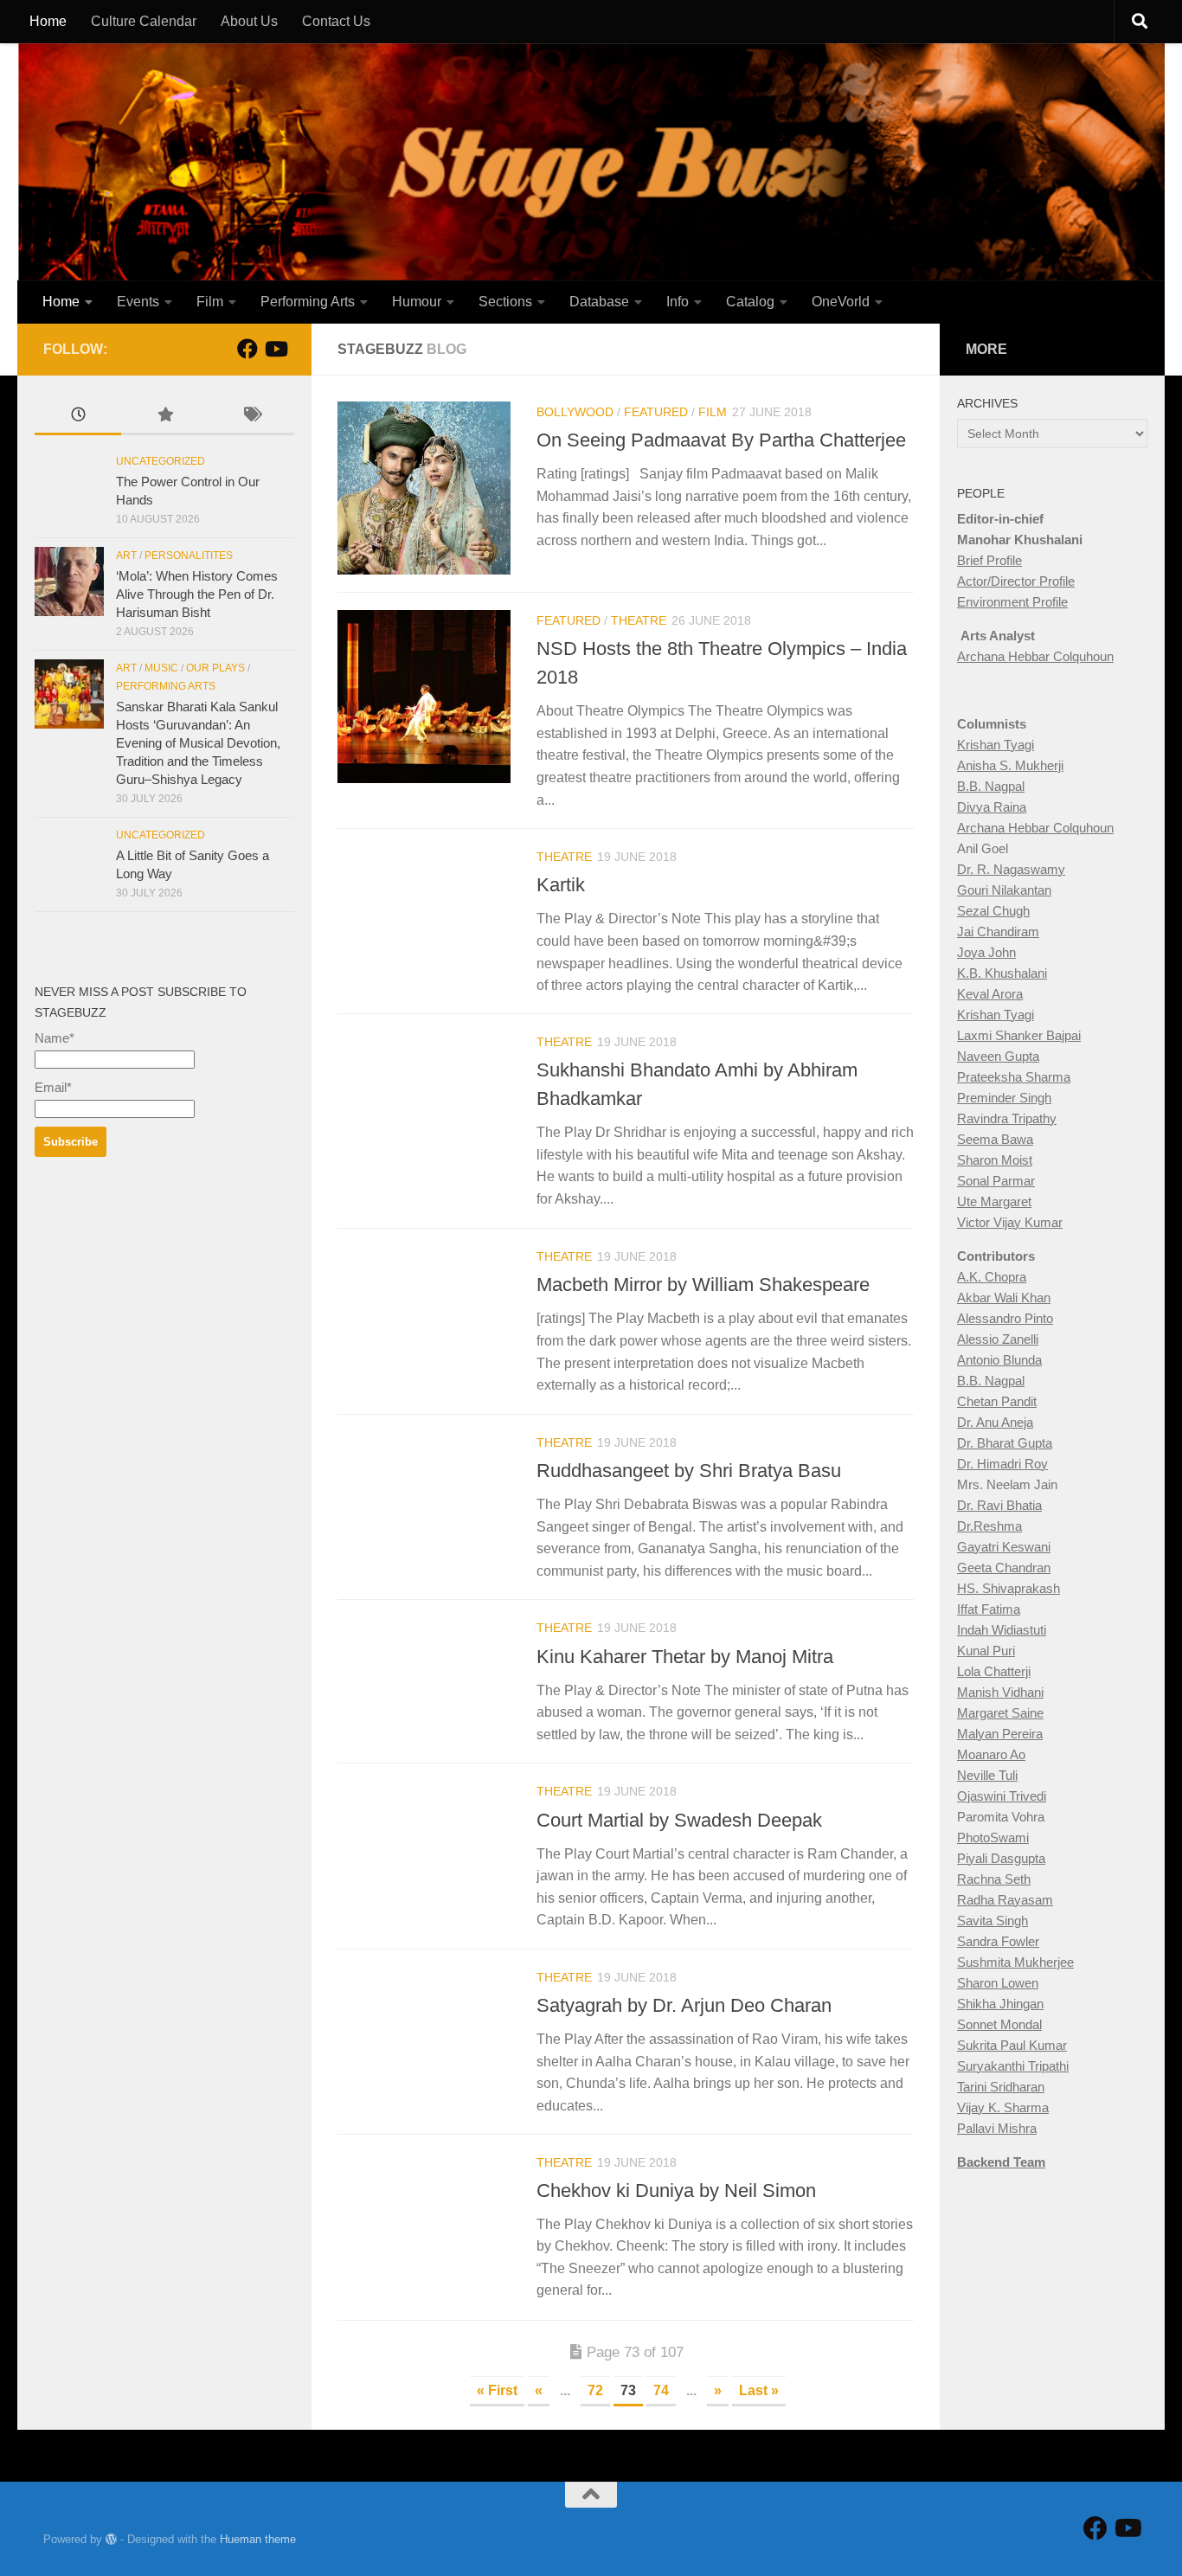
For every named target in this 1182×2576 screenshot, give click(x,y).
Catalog (750, 302)
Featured (656, 412)
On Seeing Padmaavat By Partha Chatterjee (721, 440)
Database (599, 302)
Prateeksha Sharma (1014, 1077)
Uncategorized (161, 461)
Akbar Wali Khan (1004, 1298)
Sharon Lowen (998, 1983)
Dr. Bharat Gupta (1005, 1443)
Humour (417, 302)
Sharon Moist (995, 1160)
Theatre (639, 620)
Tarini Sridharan (1001, 2087)
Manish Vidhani (1000, 1692)
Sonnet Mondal (999, 2024)
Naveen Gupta (998, 1056)
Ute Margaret (994, 1201)
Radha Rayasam (1005, 1900)
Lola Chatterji (994, 1671)
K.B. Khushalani (1002, 973)
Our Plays (215, 668)
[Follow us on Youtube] (275, 349)
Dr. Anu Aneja (995, 1422)
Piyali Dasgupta (1001, 1858)
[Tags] (251, 417)
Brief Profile (989, 560)
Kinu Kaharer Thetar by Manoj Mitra (685, 1656)
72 (595, 2390)
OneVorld (841, 302)
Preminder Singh (1004, 1098)
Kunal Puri (986, 1651)
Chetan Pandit (997, 1401)
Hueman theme (258, 2539)
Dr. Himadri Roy (1002, 1464)
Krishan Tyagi (996, 745)
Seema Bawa (995, 1139)
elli (1031, 1339)
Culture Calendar (144, 21)
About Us (249, 21)
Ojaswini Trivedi (1002, 1796)
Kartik (561, 885)
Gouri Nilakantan (1004, 890)
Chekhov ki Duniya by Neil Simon (676, 2191)
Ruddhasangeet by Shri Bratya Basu (689, 1471)
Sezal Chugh (993, 911)
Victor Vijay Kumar (1010, 1222)
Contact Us (336, 21)
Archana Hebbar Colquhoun (1035, 656)
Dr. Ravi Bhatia (999, 1505)
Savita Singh (992, 1921)
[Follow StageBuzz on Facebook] (247, 349)
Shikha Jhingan (1000, 2004)
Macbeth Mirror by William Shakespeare (703, 1285)
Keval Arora (990, 994)
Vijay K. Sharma (1003, 2107)
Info (678, 302)
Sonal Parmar (996, 1181)
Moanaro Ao (991, 1754)
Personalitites (189, 556)
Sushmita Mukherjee (1015, 1962)
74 (661, 2390)
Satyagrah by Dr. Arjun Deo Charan (684, 2005)
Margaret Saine (1000, 1713)
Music (161, 668)
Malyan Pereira (1000, 1734)
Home (48, 21)
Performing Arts (308, 302)
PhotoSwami (993, 1837)
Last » (759, 2390)
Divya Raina (992, 807)
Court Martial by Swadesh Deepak (679, 1819)
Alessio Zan (990, 1339)
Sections (505, 302)
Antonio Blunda (999, 1360)
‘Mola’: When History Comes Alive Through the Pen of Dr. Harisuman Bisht (197, 594)
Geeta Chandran (1004, 1567)
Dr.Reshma (989, 1526)
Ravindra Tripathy (1007, 1118)
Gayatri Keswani (1004, 1547)
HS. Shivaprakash (1009, 1588)
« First (497, 2390)
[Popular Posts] (164, 417)
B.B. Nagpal (991, 786)
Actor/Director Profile (1016, 581)
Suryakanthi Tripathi (1013, 2066)
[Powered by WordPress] (111, 2539)
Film (210, 302)
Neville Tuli (987, 1775)
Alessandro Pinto (1005, 1318)
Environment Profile (1012, 602)
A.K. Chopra (992, 1277)
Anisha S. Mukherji (1010, 765)
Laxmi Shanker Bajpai (1019, 1035)
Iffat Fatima (989, 1609)
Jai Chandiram (998, 931)
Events (138, 302)
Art (126, 556)
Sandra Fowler (998, 1941)
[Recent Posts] (78, 417)
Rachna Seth (994, 1879)
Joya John (986, 952)
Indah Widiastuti (1002, 1630)
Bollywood (575, 412)
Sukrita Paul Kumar (1012, 2045)
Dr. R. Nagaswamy (1011, 869)
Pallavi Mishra (997, 2128)
